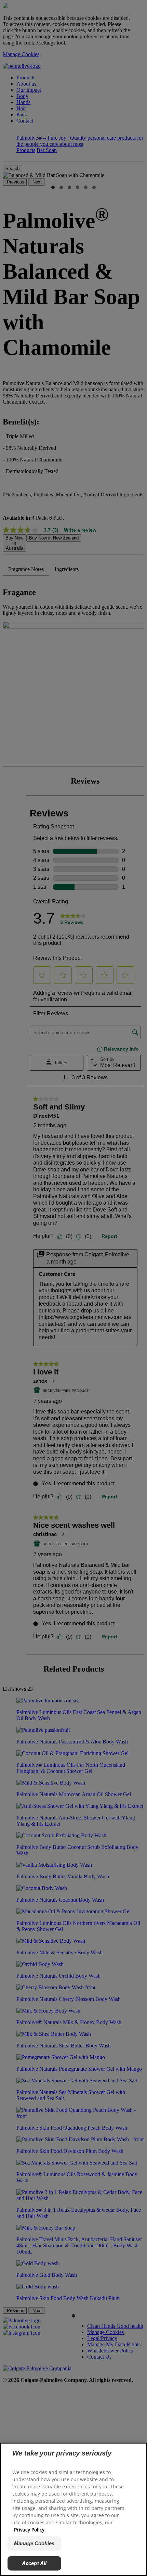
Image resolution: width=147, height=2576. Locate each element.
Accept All (34, 2563)
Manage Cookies (34, 2543)
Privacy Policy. (30, 2530)
